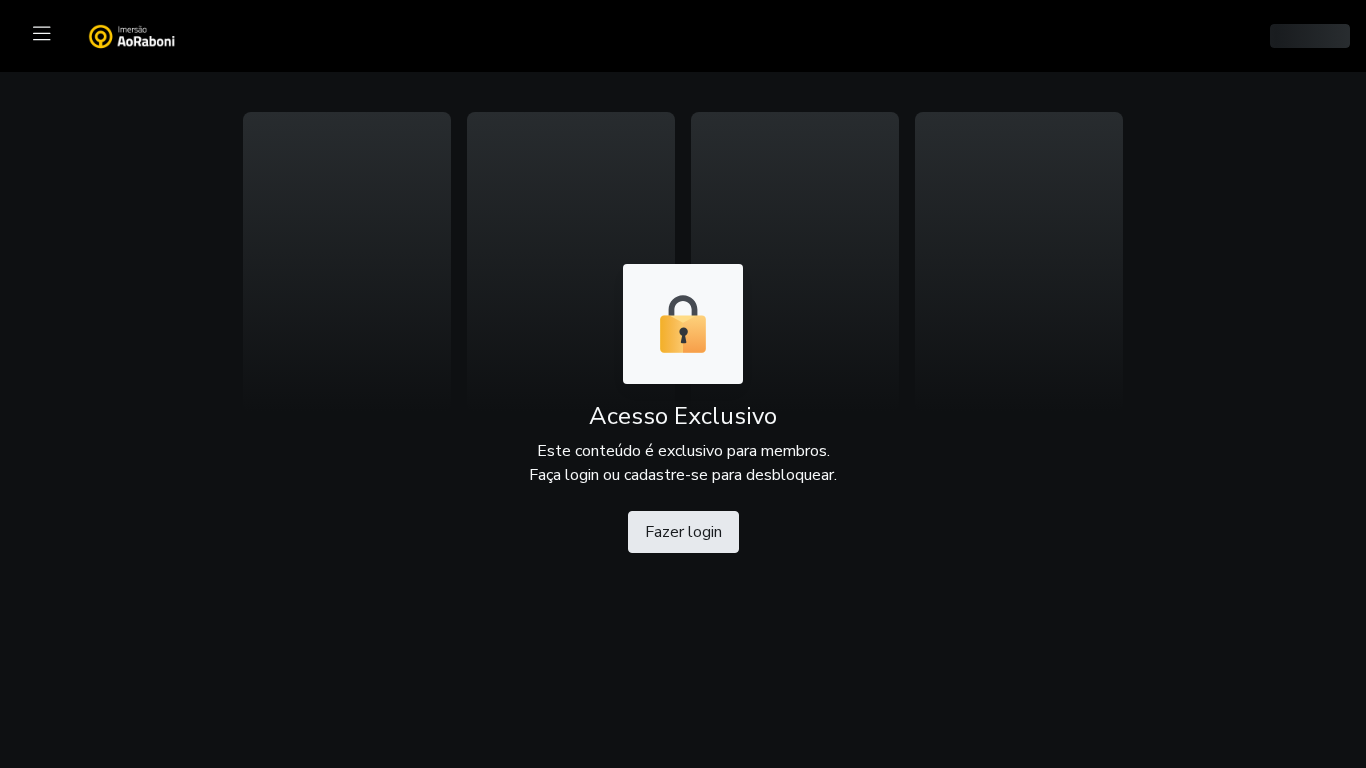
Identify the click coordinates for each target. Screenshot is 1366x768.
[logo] (144, 34)
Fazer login (683, 532)
